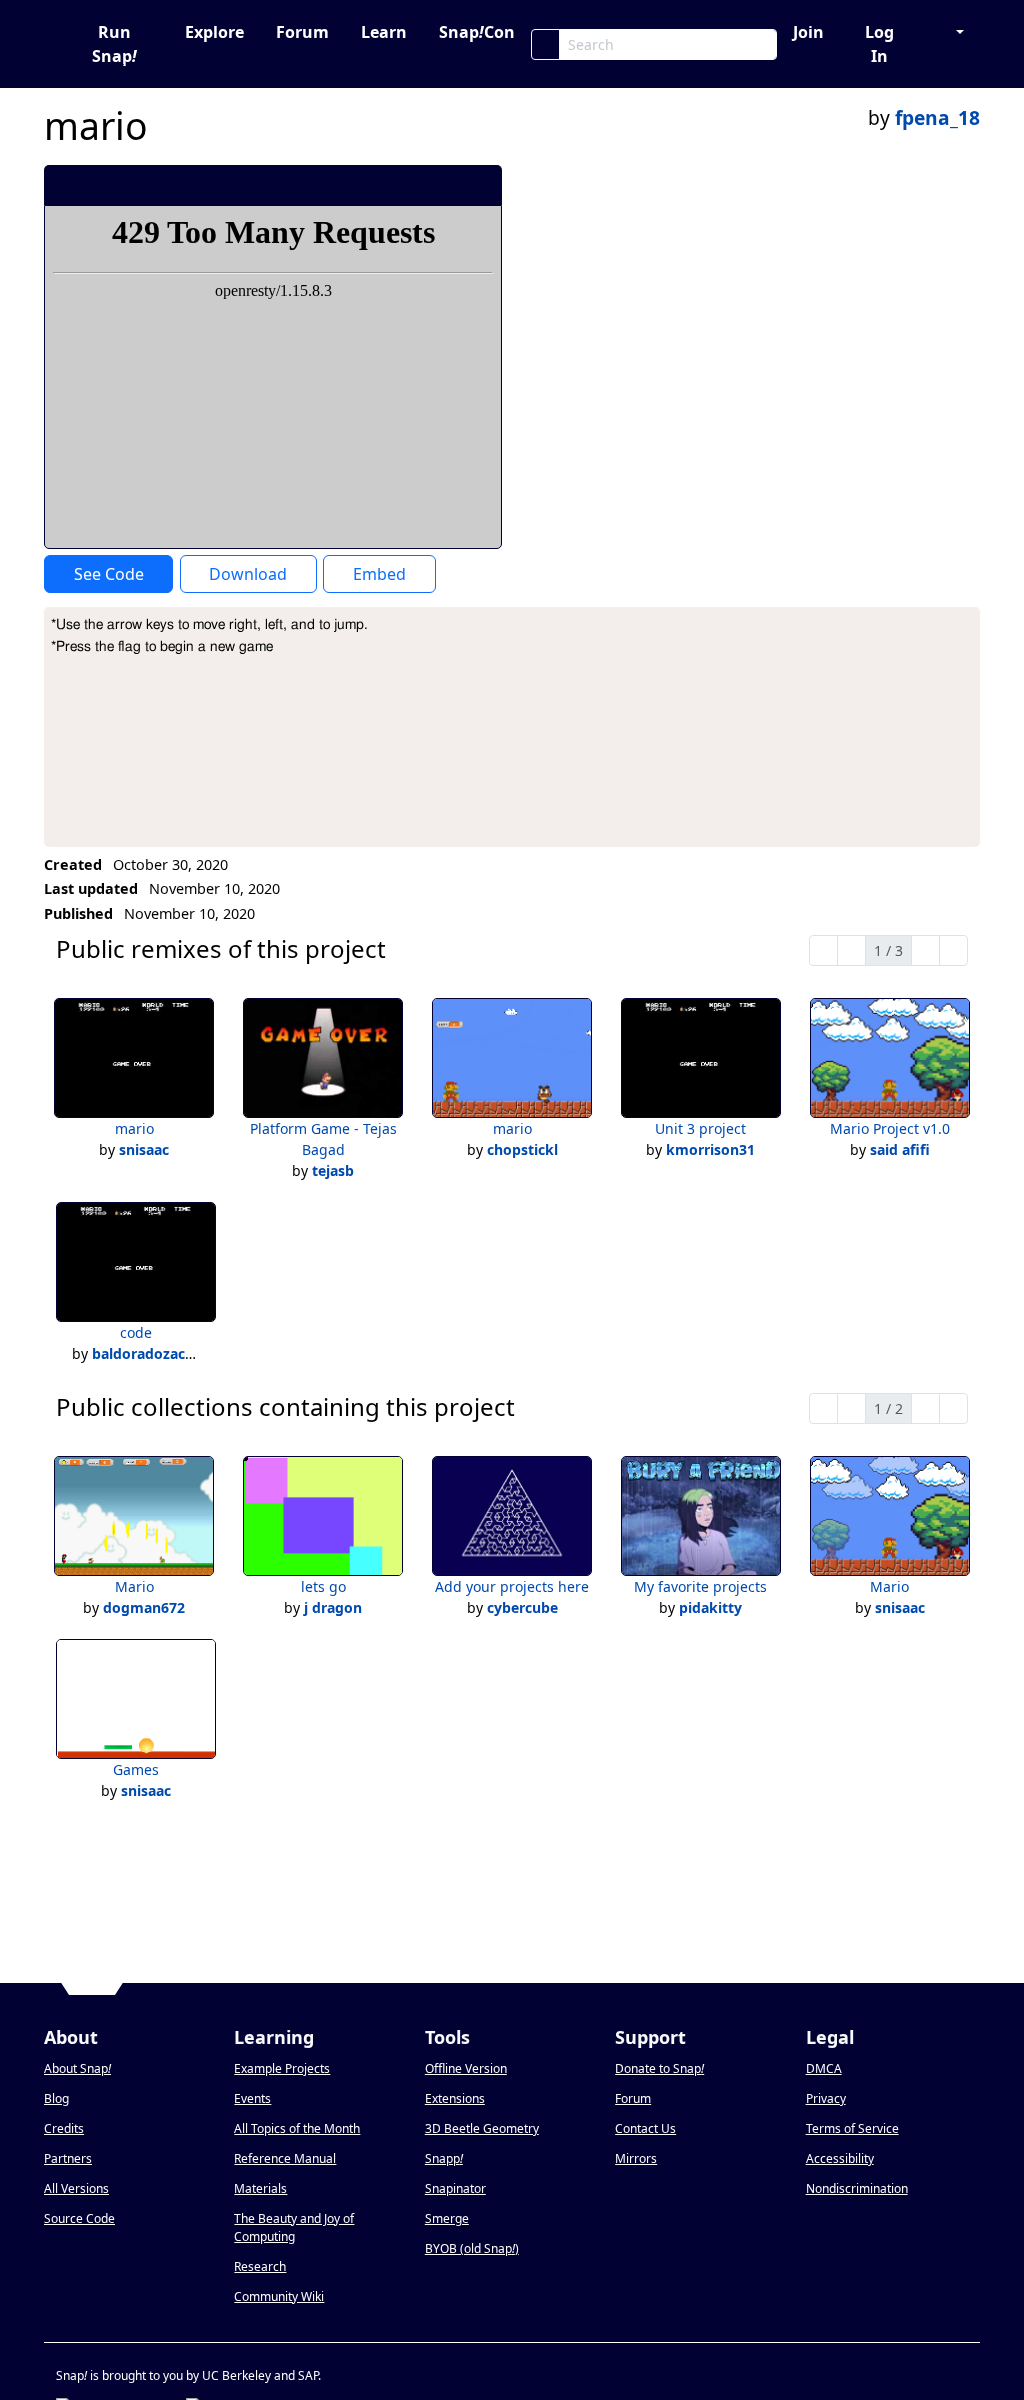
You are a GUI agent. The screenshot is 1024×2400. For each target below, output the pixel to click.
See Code (109, 574)
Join (808, 32)
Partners (68, 2158)
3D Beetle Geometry (482, 2128)
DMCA (824, 2068)
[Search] (545, 44)
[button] (950, 32)
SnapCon (477, 32)
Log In (879, 44)
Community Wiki (279, 2296)
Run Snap (114, 44)
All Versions (76, 2188)
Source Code (79, 2218)
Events (252, 2098)
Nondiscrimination (857, 2188)
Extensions (455, 2098)
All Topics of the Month (297, 2128)
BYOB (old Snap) (472, 2248)
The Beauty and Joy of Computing (294, 2227)
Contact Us (645, 2128)
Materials (260, 2188)
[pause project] (446, 185)
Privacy (826, 2098)
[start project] (412, 185)
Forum (302, 32)
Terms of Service (852, 2128)
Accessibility (840, 2158)
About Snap (77, 2068)
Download (248, 574)
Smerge (447, 2218)
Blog (56, 2098)
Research (260, 2266)
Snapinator (455, 2188)
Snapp (444, 2158)
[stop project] (479, 185)
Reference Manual (285, 2158)
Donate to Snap (659, 2068)
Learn (384, 32)
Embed (379, 574)
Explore (214, 32)
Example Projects (282, 2068)
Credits (64, 2128)
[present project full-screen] (379, 185)
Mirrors (636, 2158)
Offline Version (466, 2068)
